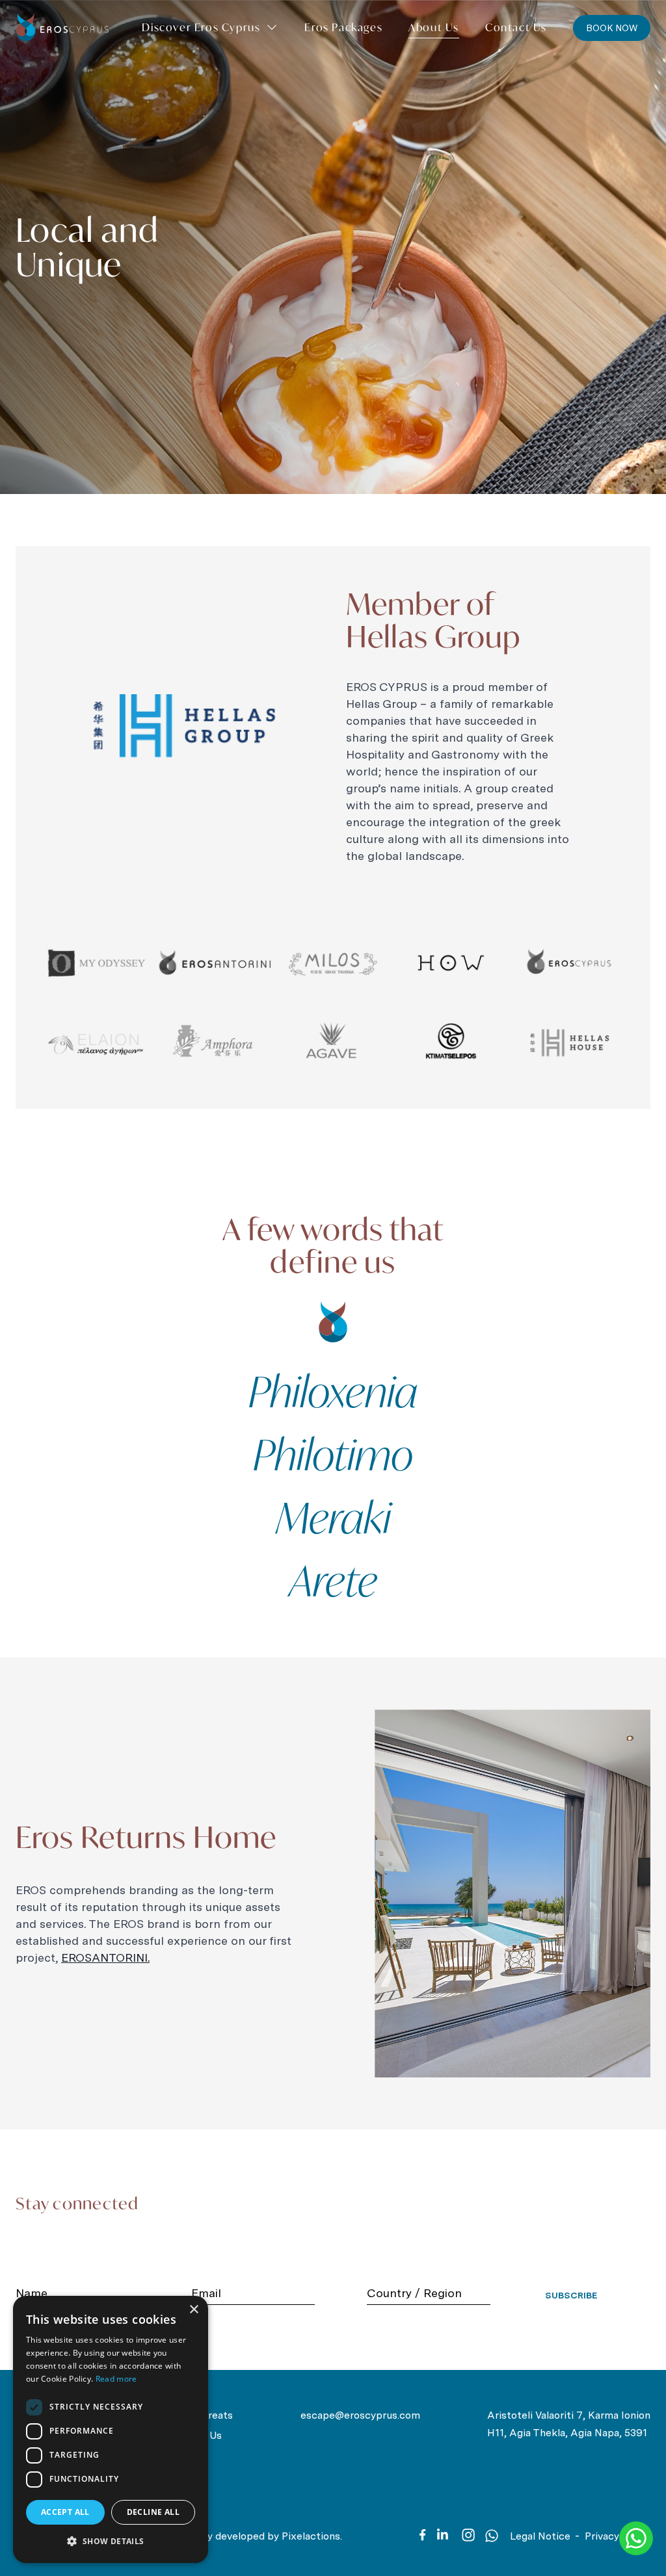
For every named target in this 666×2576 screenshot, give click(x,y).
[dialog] (111, 2429)
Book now (612, 28)
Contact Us (516, 27)
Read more (116, 2379)
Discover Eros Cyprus (201, 27)
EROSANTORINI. (105, 1958)
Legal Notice (540, 2536)
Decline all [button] (153, 2512)
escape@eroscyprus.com (360, 2415)
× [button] (193, 2310)
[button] (111, 2542)
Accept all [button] (65, 2512)
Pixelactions (311, 2536)
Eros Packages (343, 27)
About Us (434, 27)
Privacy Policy (618, 2536)
